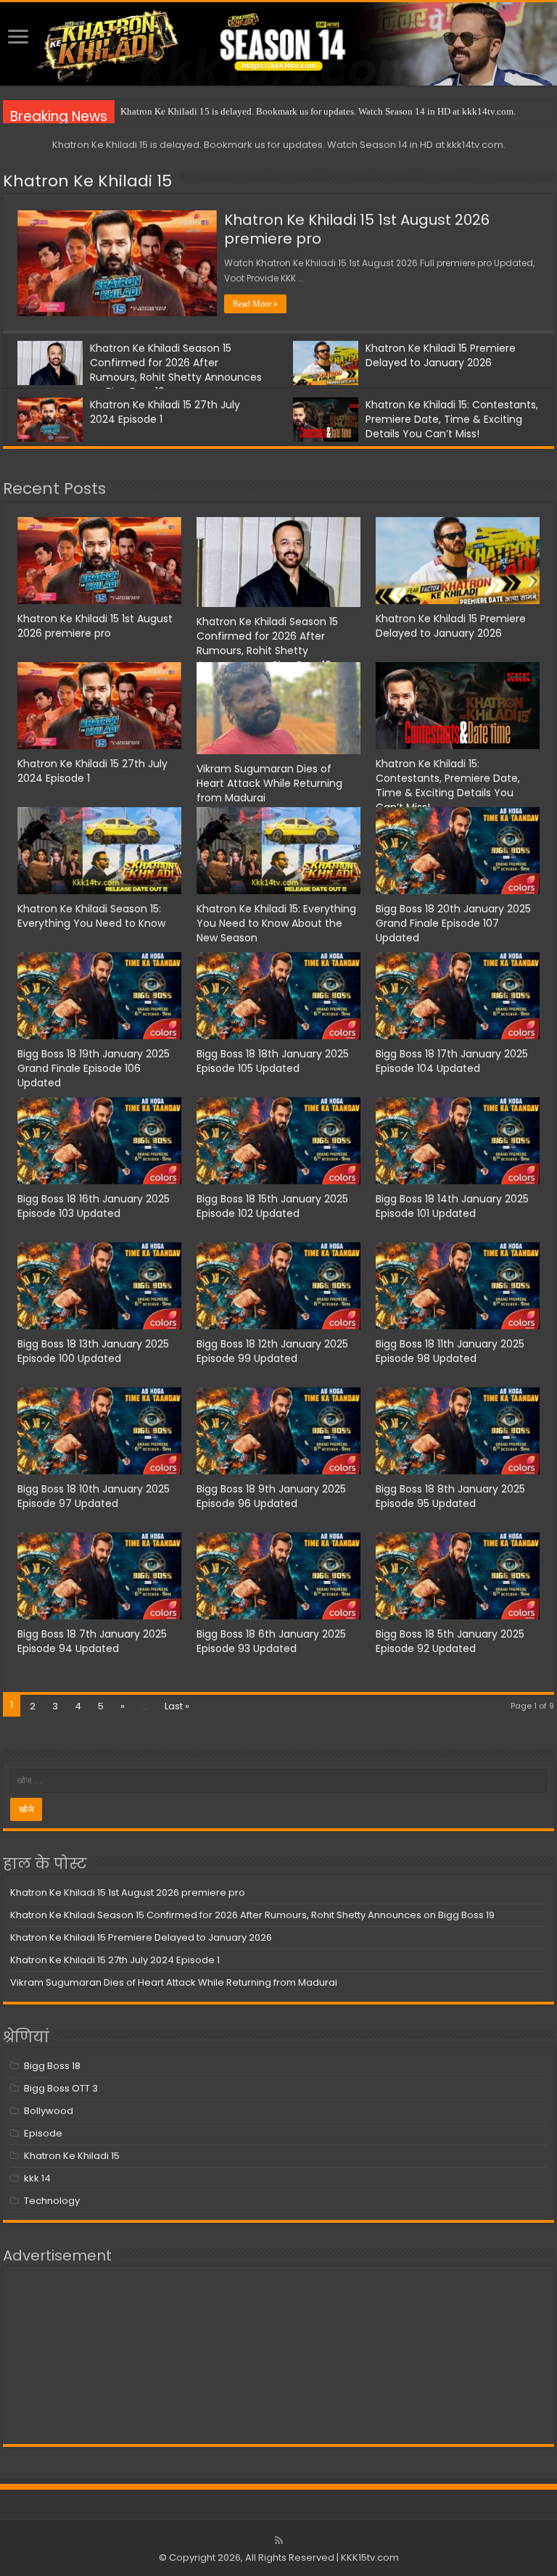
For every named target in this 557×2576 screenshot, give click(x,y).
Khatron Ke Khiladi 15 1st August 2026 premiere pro (357, 229)
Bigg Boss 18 (52, 2066)
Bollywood (49, 2111)
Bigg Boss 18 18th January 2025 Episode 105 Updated (273, 1061)
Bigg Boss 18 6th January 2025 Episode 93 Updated (271, 1641)
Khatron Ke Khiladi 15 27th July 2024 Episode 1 (115, 1960)
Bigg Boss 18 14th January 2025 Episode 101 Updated (452, 1206)
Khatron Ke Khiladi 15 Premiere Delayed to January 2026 (441, 355)
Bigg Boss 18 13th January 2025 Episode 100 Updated (93, 1351)
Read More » (255, 304)
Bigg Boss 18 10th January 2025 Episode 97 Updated (94, 1496)
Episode (43, 2133)
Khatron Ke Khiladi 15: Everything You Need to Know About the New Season (276, 923)
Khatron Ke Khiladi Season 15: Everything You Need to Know (91, 916)
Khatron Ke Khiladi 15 (87, 181)
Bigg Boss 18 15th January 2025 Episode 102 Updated (272, 1206)
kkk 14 (37, 2178)
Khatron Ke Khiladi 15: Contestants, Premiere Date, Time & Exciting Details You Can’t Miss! (452, 419)
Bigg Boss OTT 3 (61, 2088)
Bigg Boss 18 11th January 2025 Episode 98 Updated (450, 1351)
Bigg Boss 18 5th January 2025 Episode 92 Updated (450, 1641)
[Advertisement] (278, 2355)
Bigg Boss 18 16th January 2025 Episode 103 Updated (94, 1206)
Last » (177, 1706)
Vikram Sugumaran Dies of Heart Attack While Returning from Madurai (269, 783)
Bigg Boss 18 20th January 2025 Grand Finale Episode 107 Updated (453, 923)
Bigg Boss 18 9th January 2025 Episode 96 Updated (271, 1496)
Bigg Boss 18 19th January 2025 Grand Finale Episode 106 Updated (94, 1068)
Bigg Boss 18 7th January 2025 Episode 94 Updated (92, 1641)
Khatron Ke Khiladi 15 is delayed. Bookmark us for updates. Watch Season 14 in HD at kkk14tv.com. (318, 111)
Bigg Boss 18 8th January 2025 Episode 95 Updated (450, 1496)
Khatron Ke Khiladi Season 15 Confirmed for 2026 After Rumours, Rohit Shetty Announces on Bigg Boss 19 (176, 370)
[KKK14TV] (278, 44)
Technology (52, 2201)
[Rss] (279, 2540)
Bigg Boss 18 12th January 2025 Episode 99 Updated (272, 1351)
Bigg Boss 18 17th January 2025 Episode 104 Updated (452, 1061)
